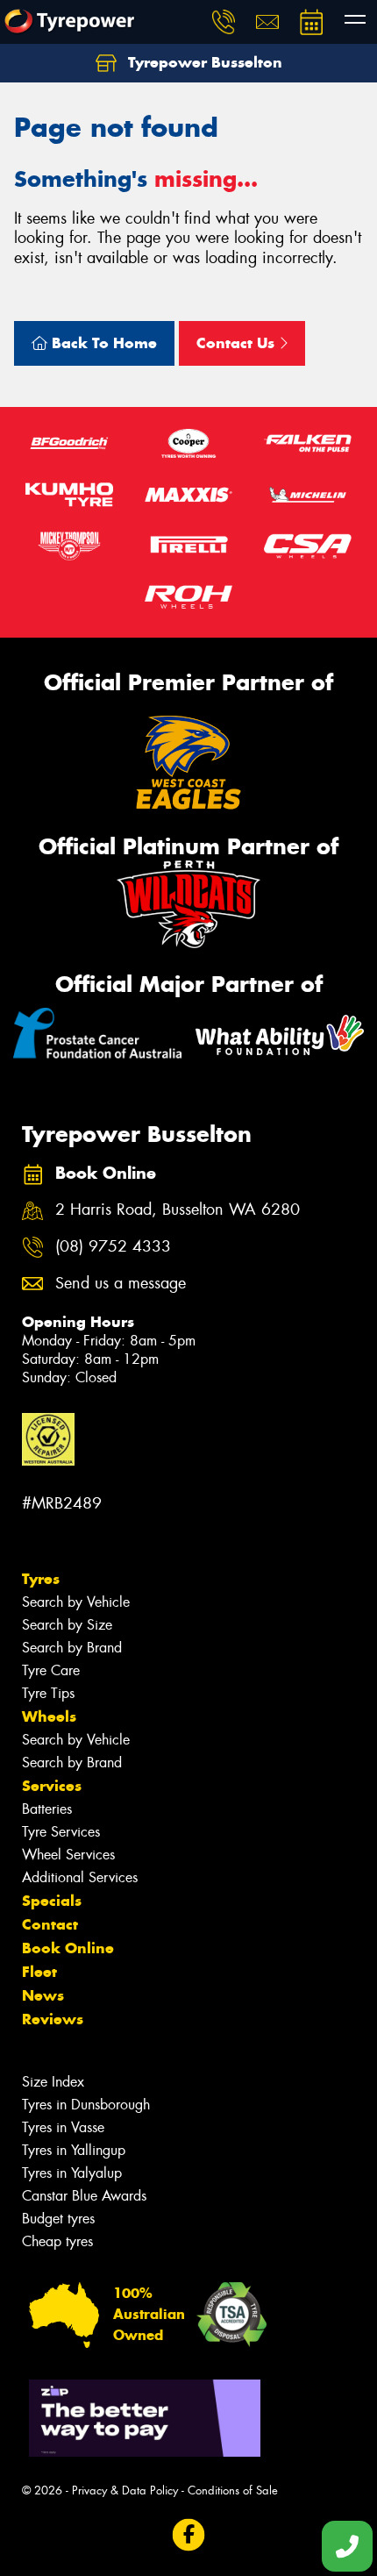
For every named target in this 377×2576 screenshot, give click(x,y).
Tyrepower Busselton (203, 62)
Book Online (68, 1948)
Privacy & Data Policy (125, 2490)
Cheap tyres (57, 2241)
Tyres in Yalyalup (72, 2173)
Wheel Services (68, 1855)
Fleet (39, 1972)
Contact (50, 1924)
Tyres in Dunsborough (86, 2105)
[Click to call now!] (224, 22)
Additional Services (80, 1877)
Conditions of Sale (233, 2490)
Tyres (41, 1579)
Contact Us (238, 343)
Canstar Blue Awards (84, 2196)
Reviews (53, 2019)
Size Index (53, 2082)
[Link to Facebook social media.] (189, 2534)
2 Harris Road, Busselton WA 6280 (178, 1210)
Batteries (47, 1809)
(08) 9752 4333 (113, 1247)
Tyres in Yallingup (74, 2150)
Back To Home (102, 343)
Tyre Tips (48, 1693)
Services (52, 1786)
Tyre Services (61, 1832)
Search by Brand (72, 1648)
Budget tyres (58, 2219)
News (43, 1995)
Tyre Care (51, 1670)
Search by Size (67, 1625)
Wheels (49, 1716)
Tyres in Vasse (63, 2127)
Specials (52, 1901)
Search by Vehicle (76, 1602)
